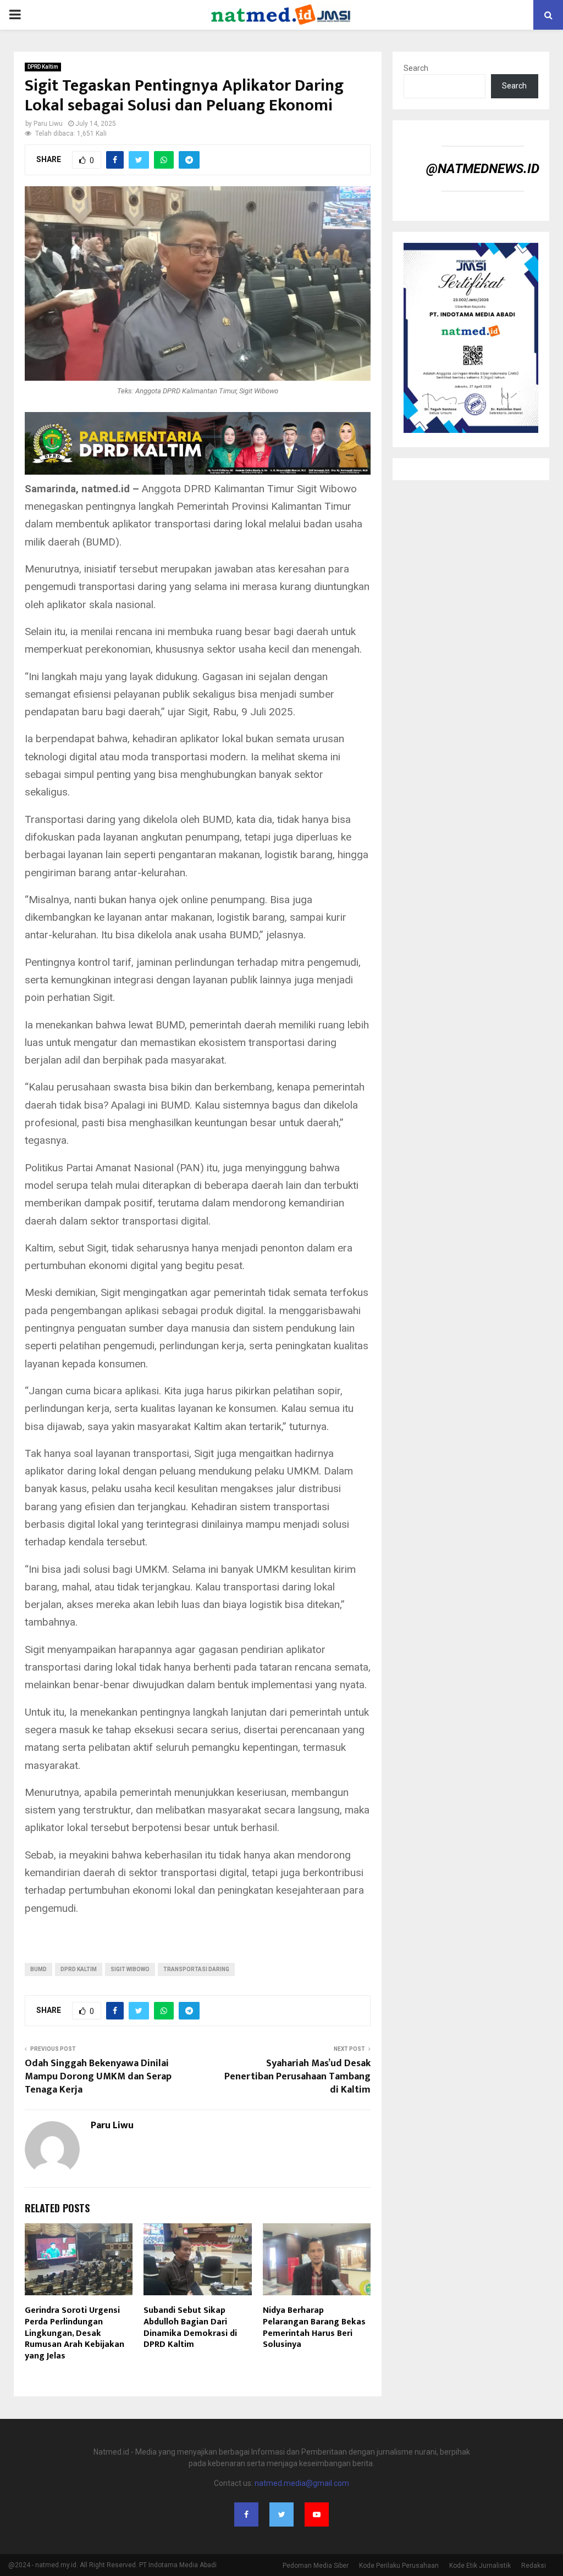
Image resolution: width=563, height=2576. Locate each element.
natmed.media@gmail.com (302, 2483)
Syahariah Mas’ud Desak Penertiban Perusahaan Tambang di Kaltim (297, 2077)
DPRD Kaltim (43, 67)
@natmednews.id (483, 169)
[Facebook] (246, 2514)
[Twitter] (281, 2514)
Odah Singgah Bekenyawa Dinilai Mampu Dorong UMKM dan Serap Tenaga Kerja (98, 2077)
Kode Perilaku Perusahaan (399, 2566)
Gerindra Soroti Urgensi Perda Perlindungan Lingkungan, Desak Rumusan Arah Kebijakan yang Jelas (74, 2333)
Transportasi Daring (196, 1969)
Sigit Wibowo (130, 1969)
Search (416, 68)
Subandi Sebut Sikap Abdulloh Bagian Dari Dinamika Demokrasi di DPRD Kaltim (190, 2327)
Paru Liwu (48, 124)
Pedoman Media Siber (316, 2566)
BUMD (38, 1969)
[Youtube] (317, 2514)
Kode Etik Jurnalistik (480, 2566)
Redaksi (534, 2566)
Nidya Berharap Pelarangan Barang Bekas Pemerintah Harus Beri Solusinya (314, 2327)
